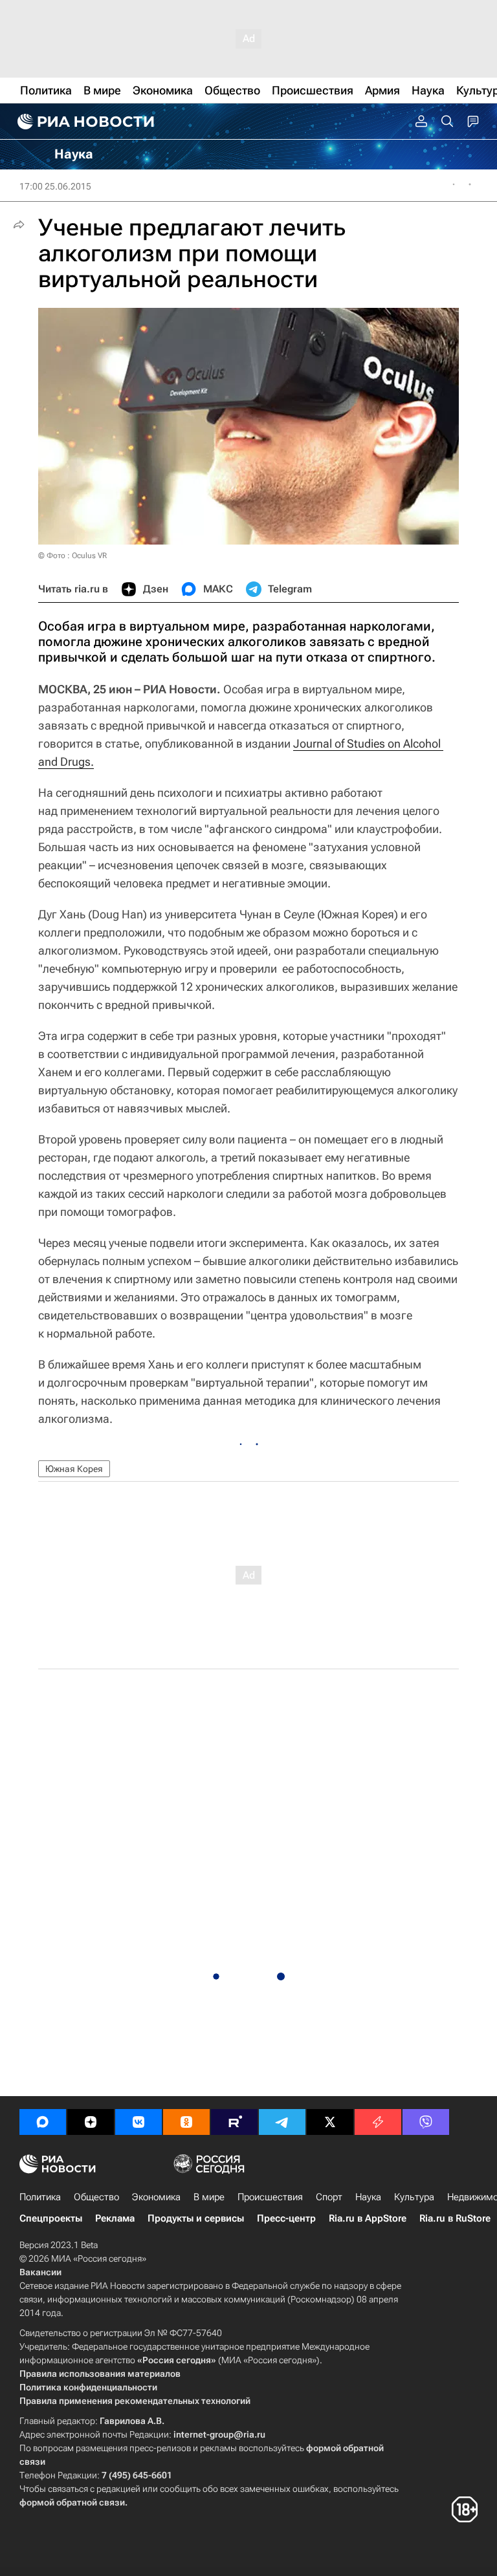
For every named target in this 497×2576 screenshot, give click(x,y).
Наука (368, 2197)
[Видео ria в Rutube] (234, 2122)
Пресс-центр (286, 2218)
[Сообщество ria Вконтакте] (138, 2122)
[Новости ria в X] (330, 2122)
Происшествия (270, 2197)
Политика (40, 2197)
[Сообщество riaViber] (426, 2122)
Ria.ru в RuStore (455, 2218)
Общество (96, 2197)
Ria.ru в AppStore (368, 2218)
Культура (414, 2197)
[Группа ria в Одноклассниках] (186, 2122)
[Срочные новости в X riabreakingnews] (378, 2122)
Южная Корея (74, 1469)
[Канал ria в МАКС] (43, 2122)
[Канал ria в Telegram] (282, 2122)
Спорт (329, 2197)
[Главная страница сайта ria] (84, 122)
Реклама (115, 2218)
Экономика (156, 2197)
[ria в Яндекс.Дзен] (91, 2122)
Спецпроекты (51, 2218)
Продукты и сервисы (196, 2218)
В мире (209, 2197)
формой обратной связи (72, 2502)
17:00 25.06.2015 (55, 186)
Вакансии (40, 2272)
